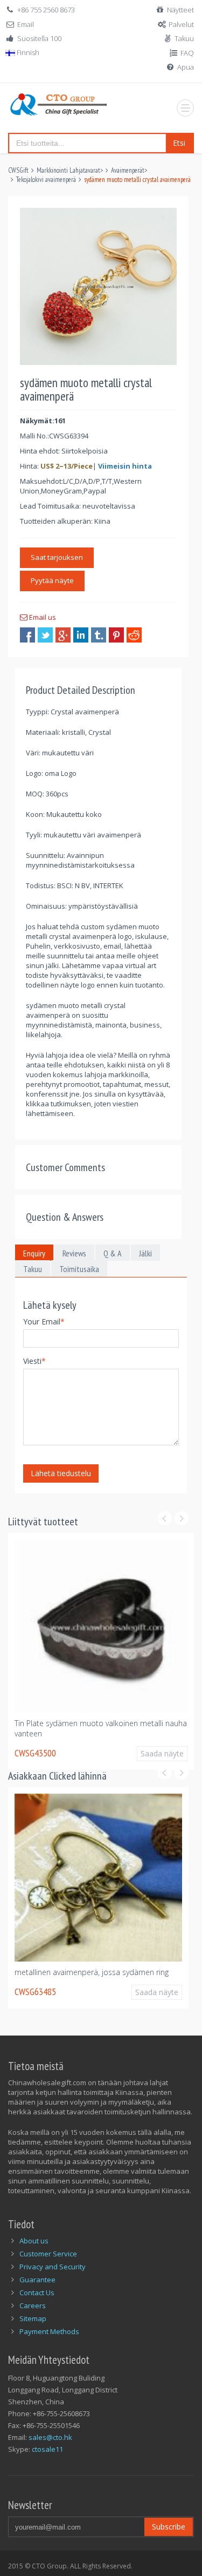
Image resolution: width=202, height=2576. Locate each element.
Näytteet (180, 10)
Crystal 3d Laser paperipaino (86, 1972)
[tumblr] (99, 635)
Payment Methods (49, 2331)
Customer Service (48, 2254)
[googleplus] (63, 635)
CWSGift (18, 170)
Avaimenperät (128, 170)
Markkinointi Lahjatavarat (68, 170)
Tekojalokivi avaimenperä (46, 180)
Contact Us (37, 2293)
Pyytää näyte (52, 580)
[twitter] (45, 635)
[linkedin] (81, 635)
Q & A (113, 1253)
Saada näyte (169, 1748)
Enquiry (34, 1253)
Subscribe (169, 2527)
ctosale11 (47, 2449)
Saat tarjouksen (57, 557)
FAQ (187, 53)
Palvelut (181, 24)
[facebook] (27, 635)
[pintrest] (116, 635)
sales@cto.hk (50, 2437)
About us (34, 2241)
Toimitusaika (79, 1269)
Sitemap (33, 2318)
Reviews (74, 1253)
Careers (33, 2305)
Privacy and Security (53, 2267)
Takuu (184, 38)
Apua (186, 67)
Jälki (145, 1253)
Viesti (34, 1361)
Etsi (179, 143)
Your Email (44, 1321)
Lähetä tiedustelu (61, 1473)
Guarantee (37, 2280)
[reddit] (134, 635)
